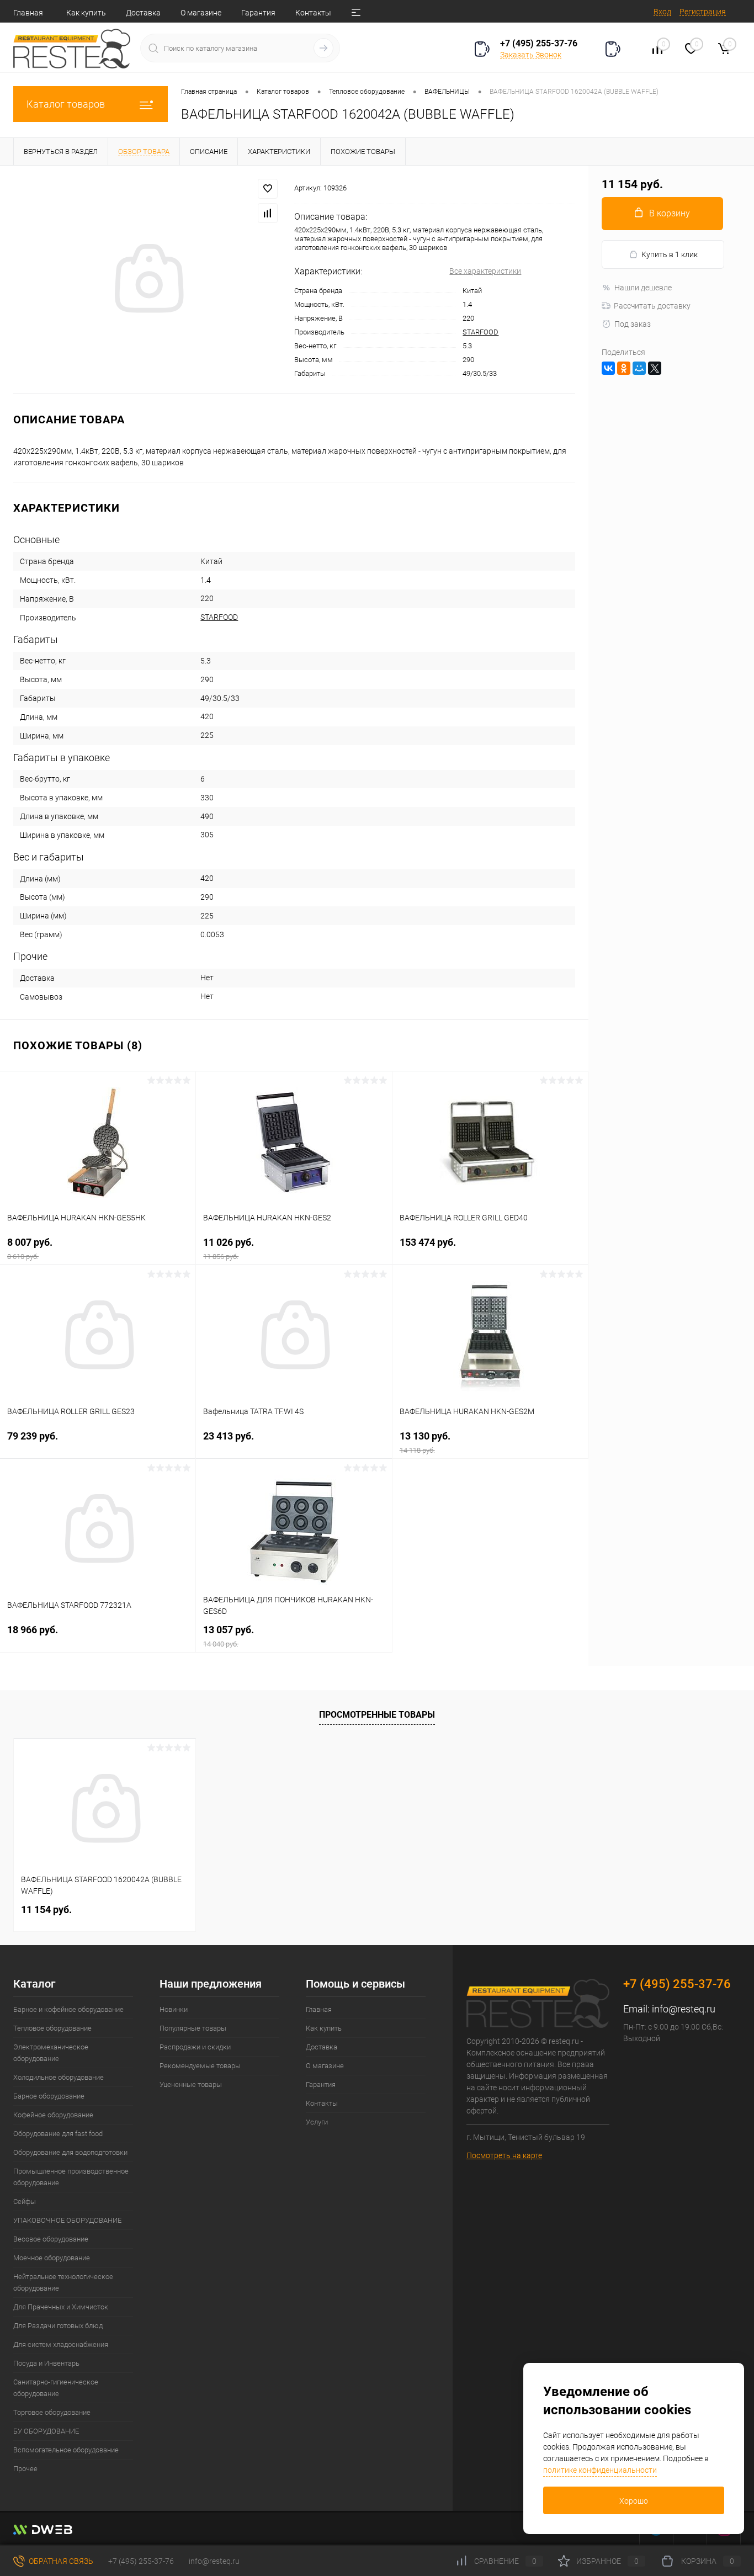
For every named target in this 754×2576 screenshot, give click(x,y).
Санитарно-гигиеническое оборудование (56, 2388)
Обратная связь (60, 2561)
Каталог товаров (66, 104)
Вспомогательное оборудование (66, 2450)
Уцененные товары (191, 2084)
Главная (28, 13)
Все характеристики (485, 271)
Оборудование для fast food (58, 2134)
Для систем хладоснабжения (61, 2344)
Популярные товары (193, 2028)
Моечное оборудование (52, 2258)
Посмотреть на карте (504, 2155)
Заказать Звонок (531, 55)
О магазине (201, 13)
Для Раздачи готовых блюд (58, 2326)
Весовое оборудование (51, 2239)
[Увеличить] (147, 280)
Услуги (317, 2122)
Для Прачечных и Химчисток (61, 2307)
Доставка (143, 13)
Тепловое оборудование (52, 2028)
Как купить (86, 13)
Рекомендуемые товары (200, 2066)
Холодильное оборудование (59, 2077)
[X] (655, 368)
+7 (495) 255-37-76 (539, 43)
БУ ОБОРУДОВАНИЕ (46, 2431)
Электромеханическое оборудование (51, 2053)
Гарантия (258, 13)
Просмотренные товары (377, 1715)
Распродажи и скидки (195, 2047)
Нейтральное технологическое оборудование (63, 2282)
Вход (662, 12)
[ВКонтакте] (608, 368)
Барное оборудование (49, 2096)
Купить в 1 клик (670, 254)
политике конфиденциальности (600, 2470)
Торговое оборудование (52, 2412)
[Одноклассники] (624, 368)
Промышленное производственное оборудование (71, 2177)
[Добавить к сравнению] (268, 213)
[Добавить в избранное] (268, 189)
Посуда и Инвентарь (46, 2363)
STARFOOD (480, 332)
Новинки (174, 2009)
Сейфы (25, 2201)
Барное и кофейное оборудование (68, 2009)
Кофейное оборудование (53, 2115)
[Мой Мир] (639, 368)
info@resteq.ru (684, 2009)
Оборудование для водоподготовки (70, 2152)
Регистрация (703, 12)
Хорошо (634, 2501)
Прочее (25, 2469)
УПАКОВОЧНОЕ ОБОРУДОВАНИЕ (67, 2220)
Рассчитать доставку (652, 306)
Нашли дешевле (643, 288)
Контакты (313, 13)
